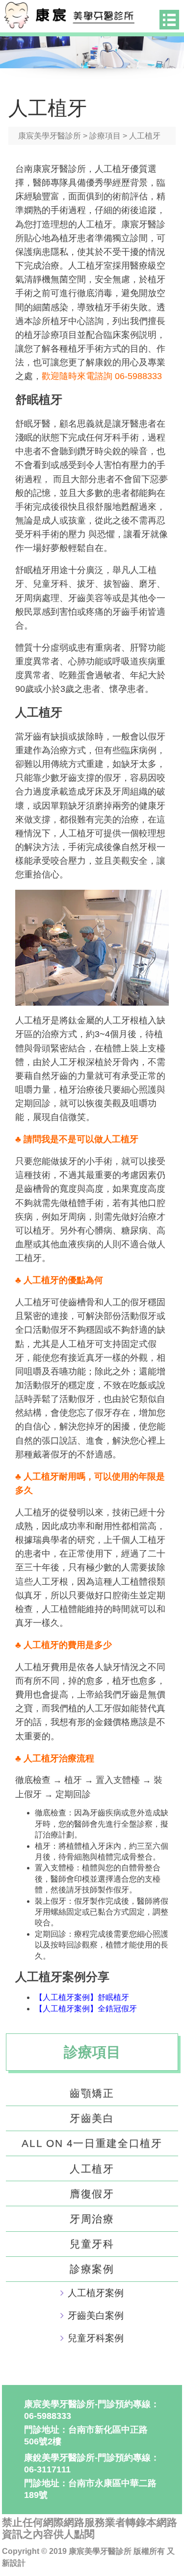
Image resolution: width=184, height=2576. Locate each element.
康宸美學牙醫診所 (50, 136)
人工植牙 (92, 2169)
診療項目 (105, 136)
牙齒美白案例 (96, 2316)
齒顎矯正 (92, 2093)
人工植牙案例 (96, 2293)
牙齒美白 (92, 2118)
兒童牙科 (92, 2244)
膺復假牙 (92, 2194)
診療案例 (92, 2269)
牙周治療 (92, 2219)
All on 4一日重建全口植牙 (92, 2143)
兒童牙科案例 (96, 2338)
